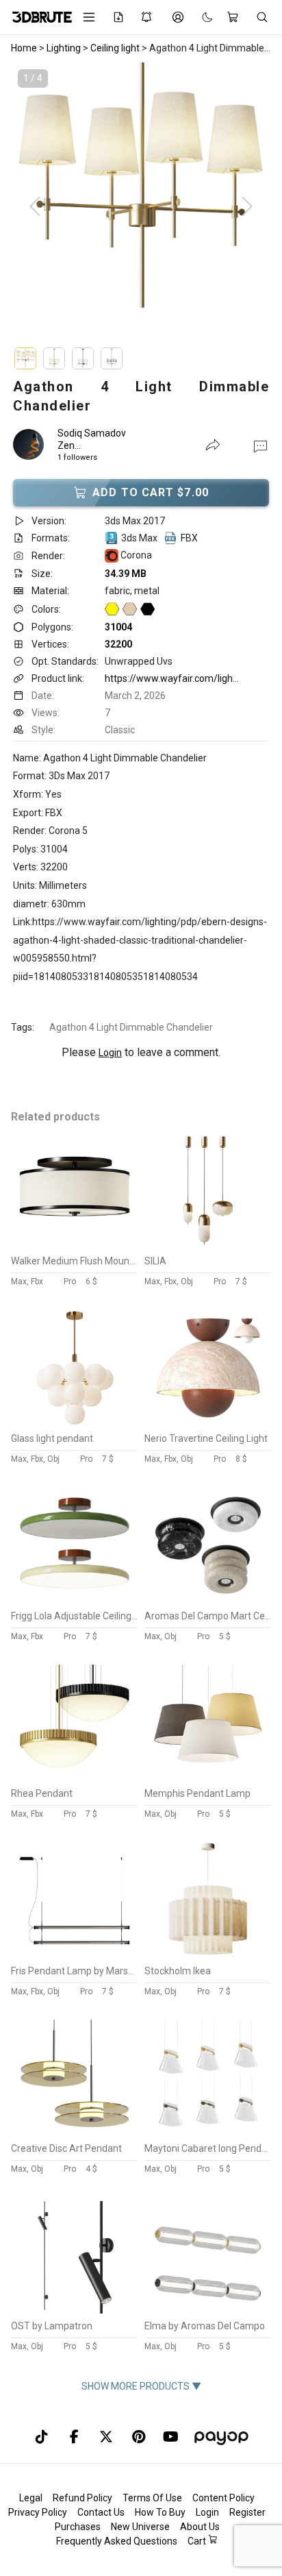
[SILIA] (208, 1245)
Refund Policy (82, 2498)
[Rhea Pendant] (75, 1778)
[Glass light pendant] (75, 1423)
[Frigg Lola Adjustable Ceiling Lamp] (75, 1600)
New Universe (140, 2527)
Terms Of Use (152, 2498)
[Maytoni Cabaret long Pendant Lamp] (208, 2133)
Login (110, 1053)
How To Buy (160, 2512)
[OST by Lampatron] (75, 2310)
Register (247, 2512)
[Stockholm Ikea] (208, 1955)
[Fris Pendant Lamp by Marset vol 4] (75, 1955)
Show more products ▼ (141, 2386)
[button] (260, 445)
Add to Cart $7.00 (151, 492)
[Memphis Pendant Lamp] (208, 1778)
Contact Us (101, 2512)
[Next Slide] (247, 207)
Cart (198, 2541)
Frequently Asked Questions (117, 2541)
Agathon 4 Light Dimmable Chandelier (131, 1027)
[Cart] (234, 17)
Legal (31, 2498)
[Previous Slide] (35, 207)
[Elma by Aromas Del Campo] (208, 2310)
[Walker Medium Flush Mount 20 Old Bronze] (75, 1245)
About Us (200, 2527)
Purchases (78, 2527)
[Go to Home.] (37, 17)
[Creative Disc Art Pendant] (75, 2133)
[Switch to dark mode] (201, 17)
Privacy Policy (38, 2512)
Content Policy (223, 2498)
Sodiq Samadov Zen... (92, 439)
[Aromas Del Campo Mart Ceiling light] (208, 1600)
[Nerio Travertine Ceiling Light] (208, 1423)
